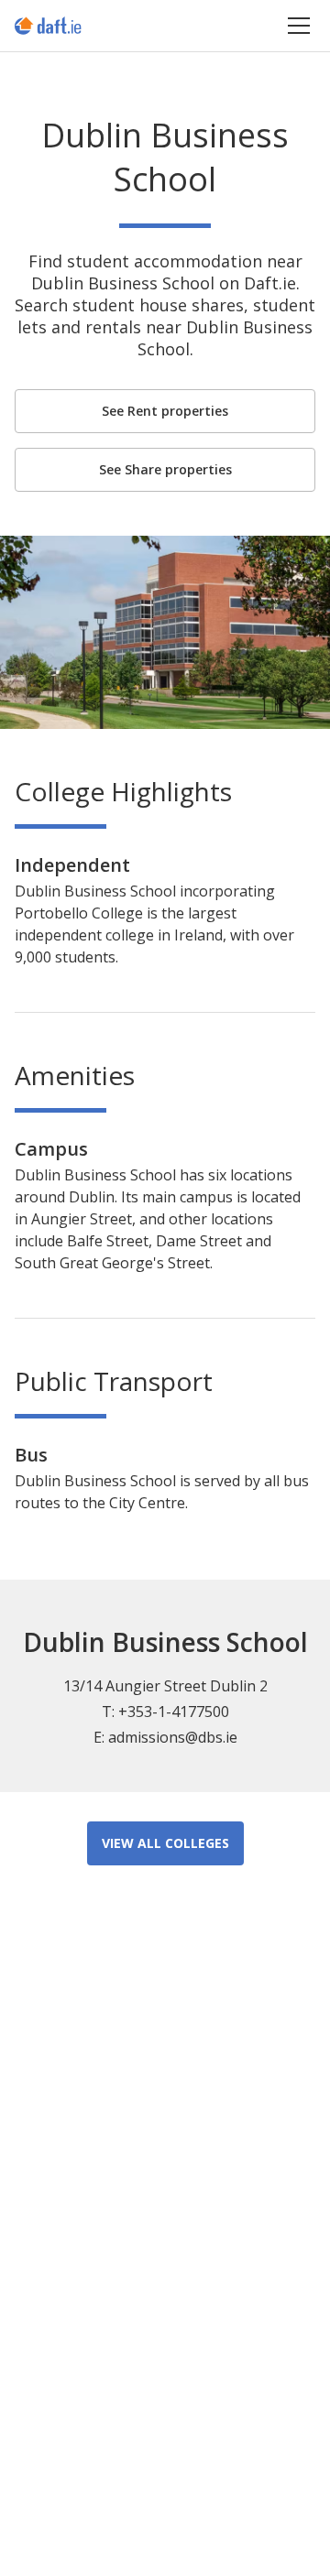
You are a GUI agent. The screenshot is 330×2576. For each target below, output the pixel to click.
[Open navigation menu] (299, 25)
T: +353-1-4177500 (165, 1712)
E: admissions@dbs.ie (165, 1737)
